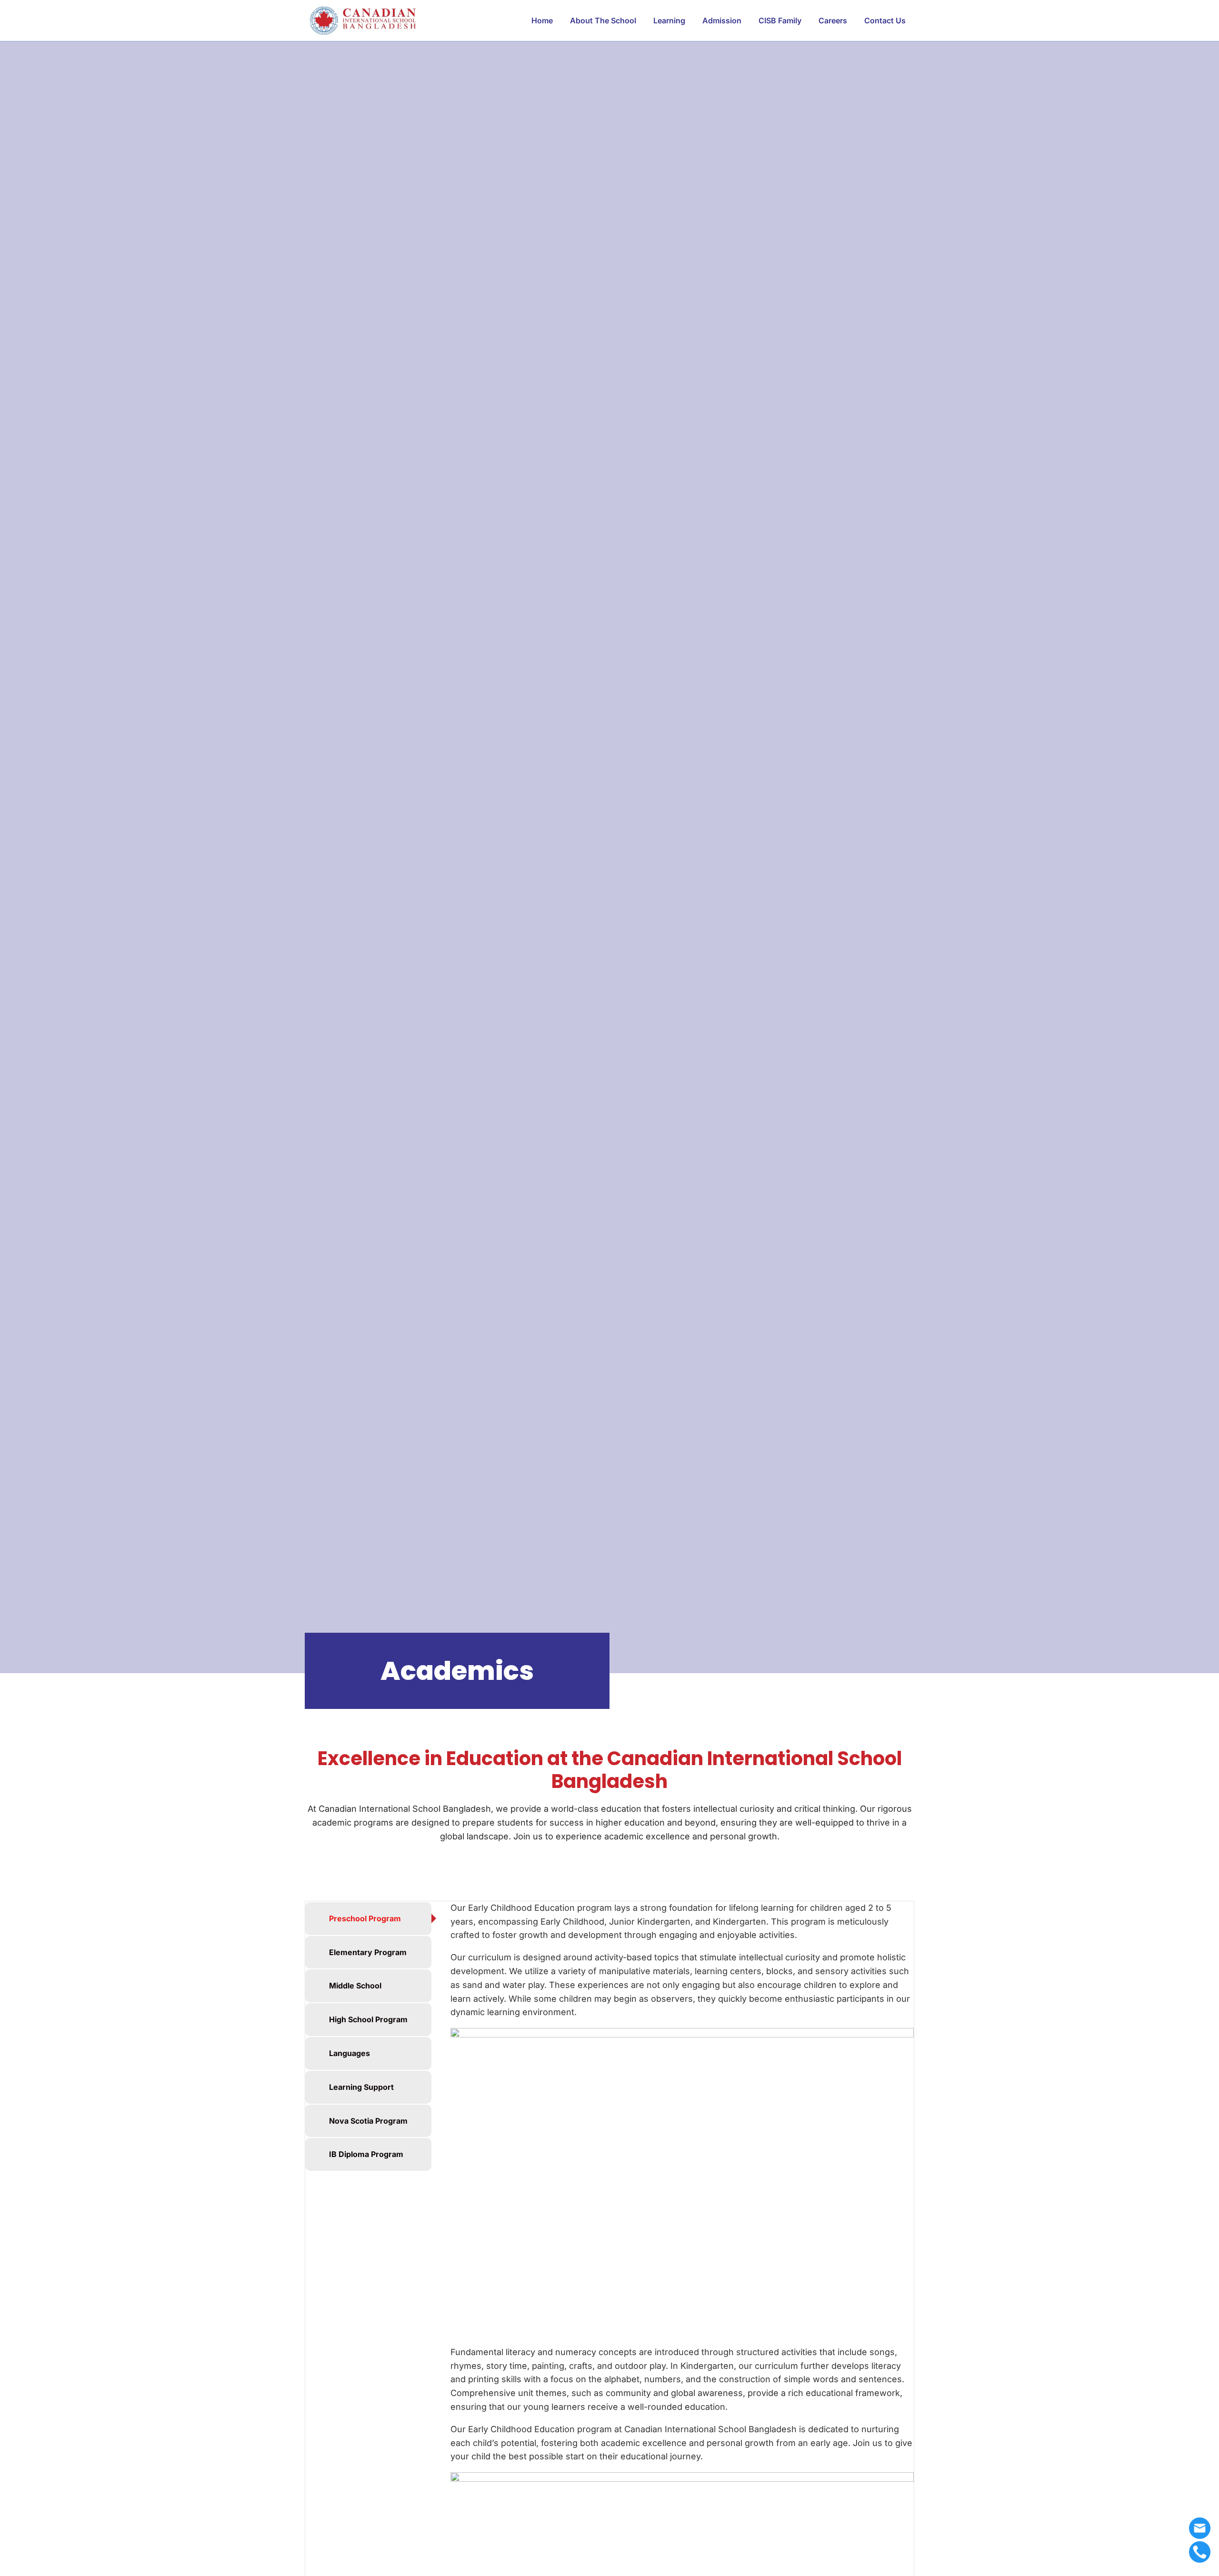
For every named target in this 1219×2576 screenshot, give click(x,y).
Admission (722, 20)
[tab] (368, 1919)
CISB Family (780, 20)
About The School (603, 20)
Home (542, 20)
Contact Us (885, 20)
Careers (833, 20)
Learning (669, 20)
